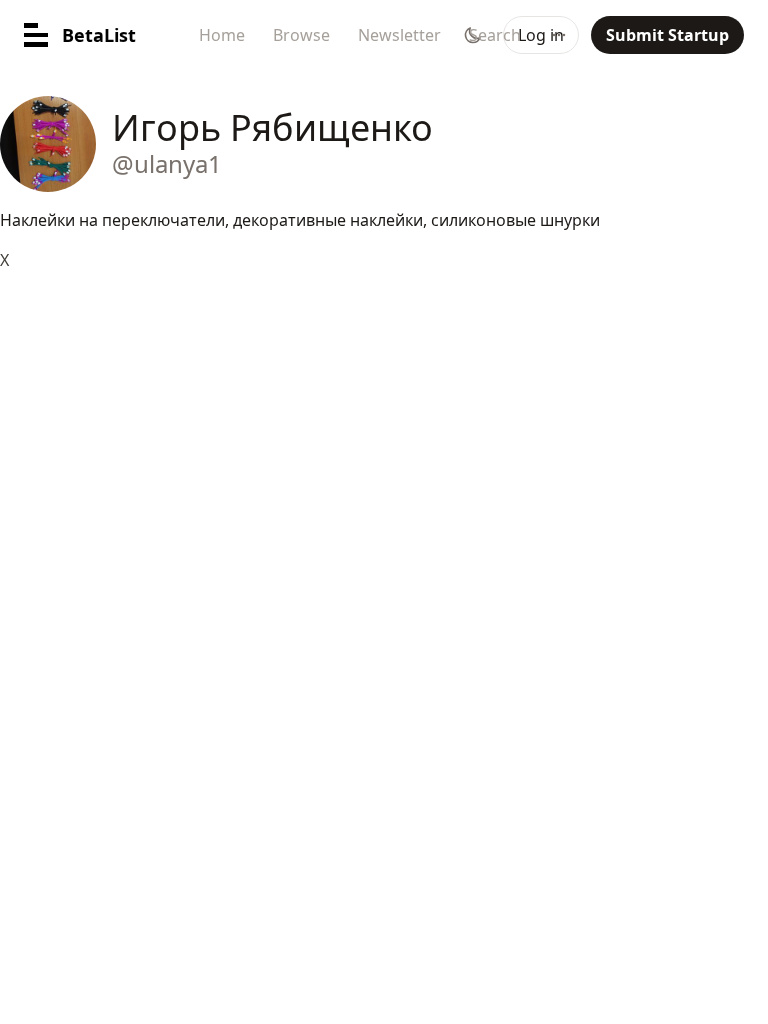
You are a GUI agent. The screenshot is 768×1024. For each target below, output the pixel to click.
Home (222, 35)
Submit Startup (667, 35)
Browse (301, 35)
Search (495, 35)
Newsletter (399, 35)
